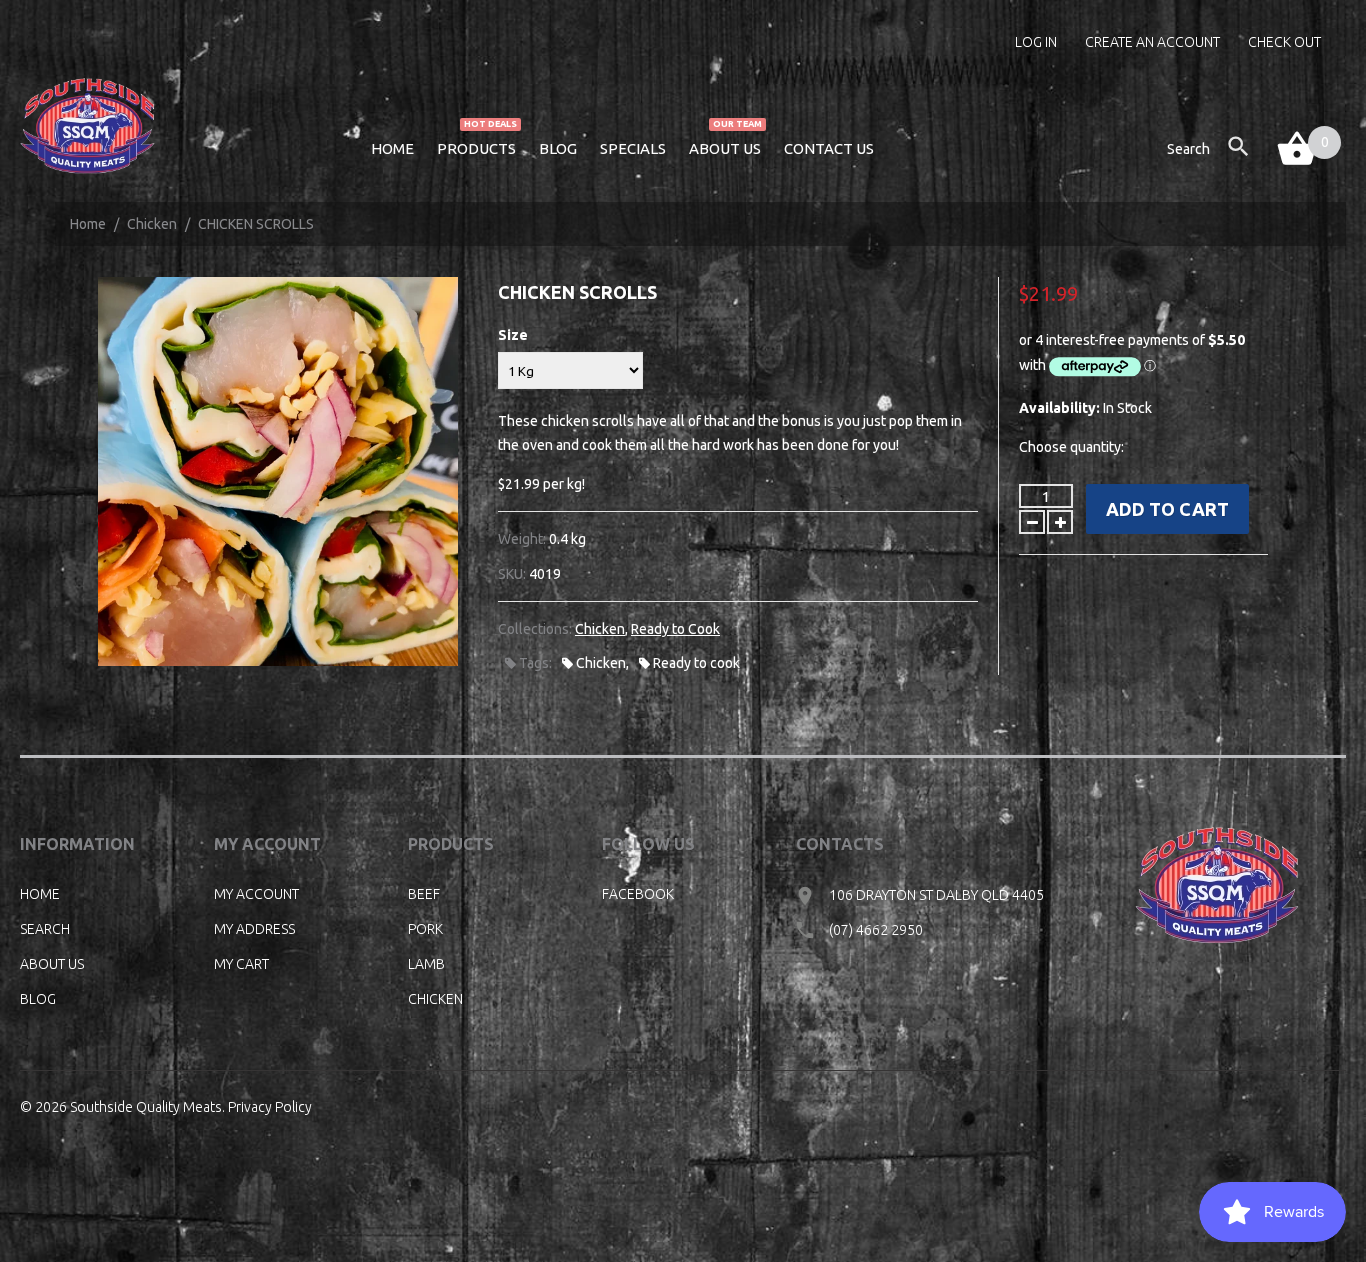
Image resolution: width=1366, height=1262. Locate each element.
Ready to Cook (675, 629)
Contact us (829, 148)
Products (477, 146)
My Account (256, 894)
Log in (1036, 42)
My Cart (241, 964)
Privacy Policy (270, 1107)
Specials (633, 148)
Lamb (426, 964)
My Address (254, 929)
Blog (558, 148)
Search (45, 929)
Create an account (1152, 42)
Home (392, 148)
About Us (52, 964)
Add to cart (1167, 509)
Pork (425, 929)
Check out (1284, 42)
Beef (424, 894)
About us (725, 146)
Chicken (152, 224)
